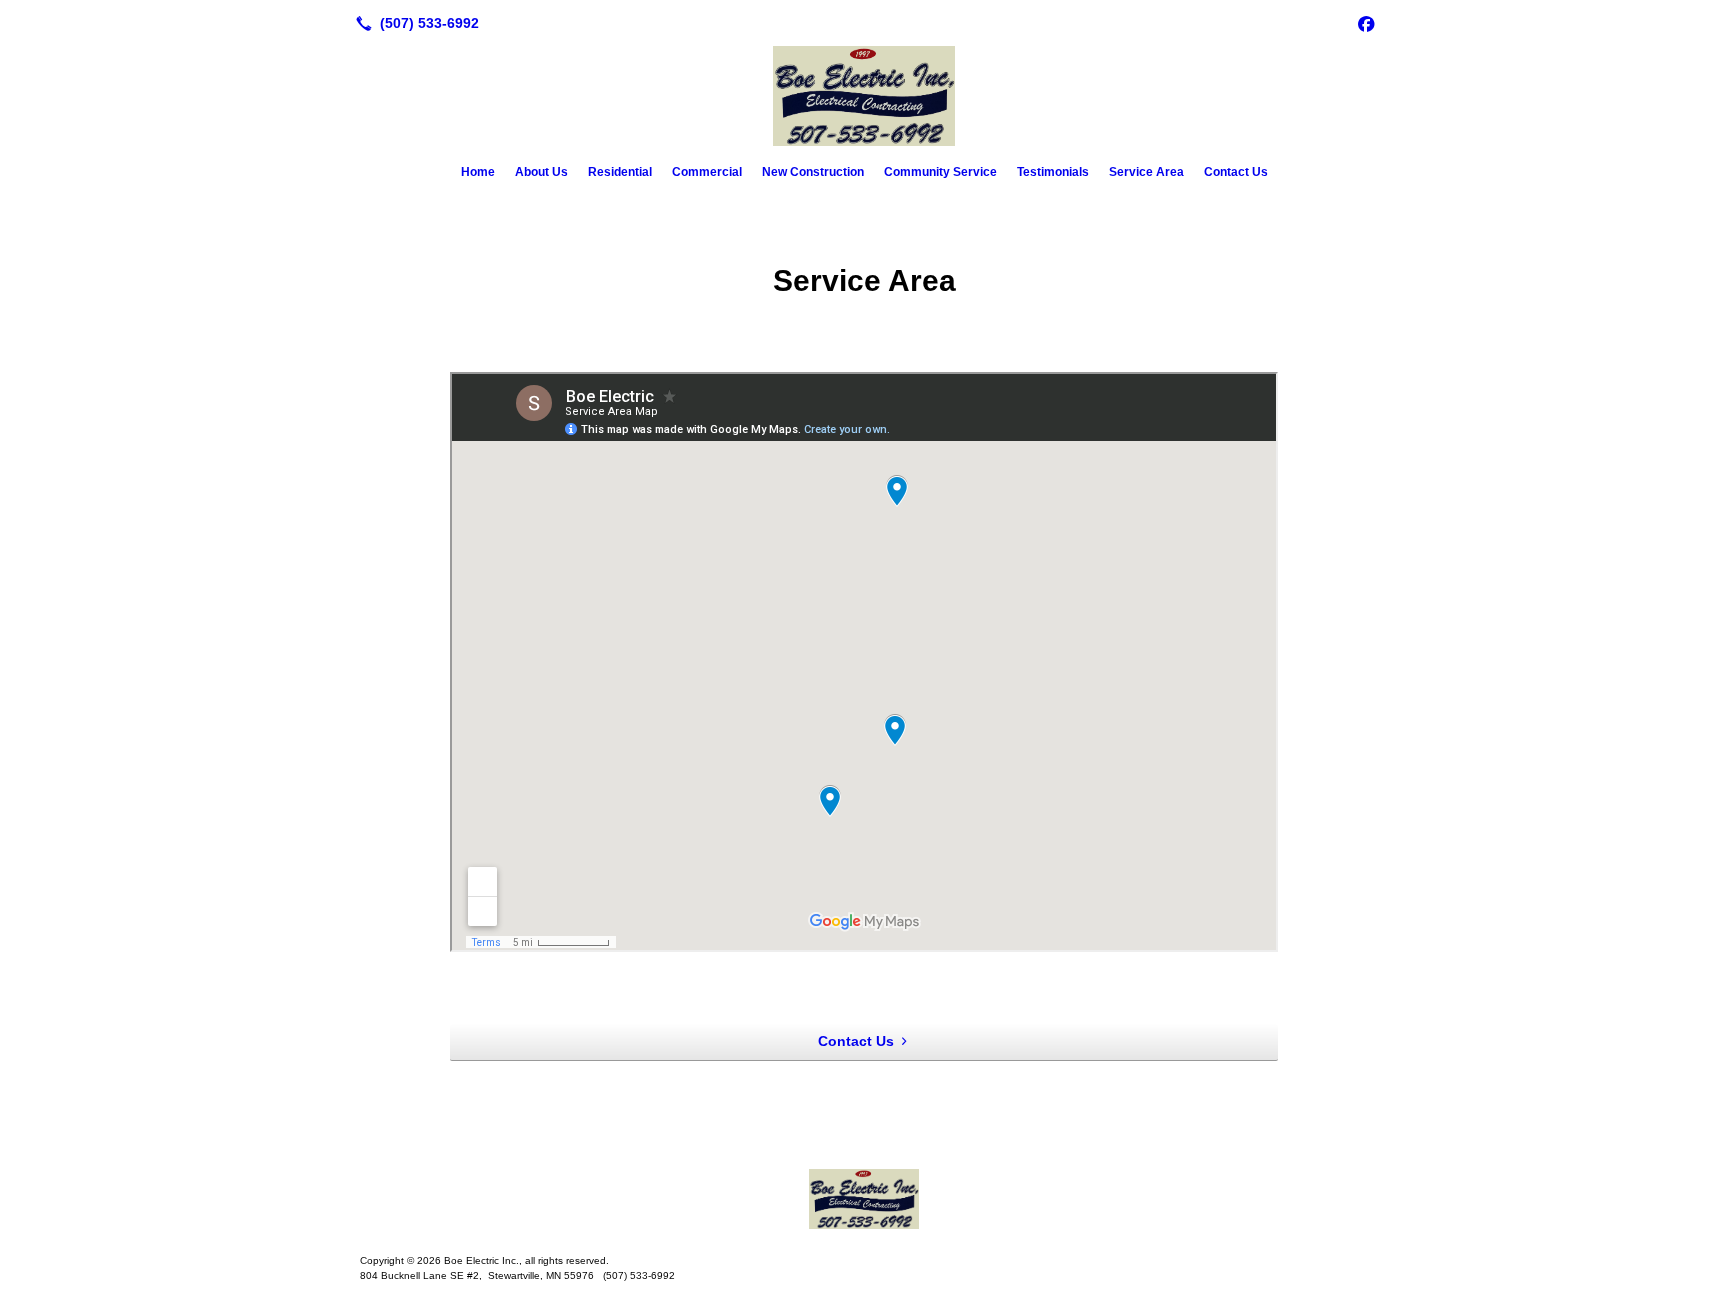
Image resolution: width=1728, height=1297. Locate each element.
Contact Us (1236, 172)
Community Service (940, 172)
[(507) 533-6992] (413, 23)
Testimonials (1053, 172)
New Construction (813, 172)
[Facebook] (1366, 23)
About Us (541, 172)
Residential (620, 172)
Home (478, 172)
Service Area (1146, 172)
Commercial (707, 172)
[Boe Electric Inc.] (864, 1199)
